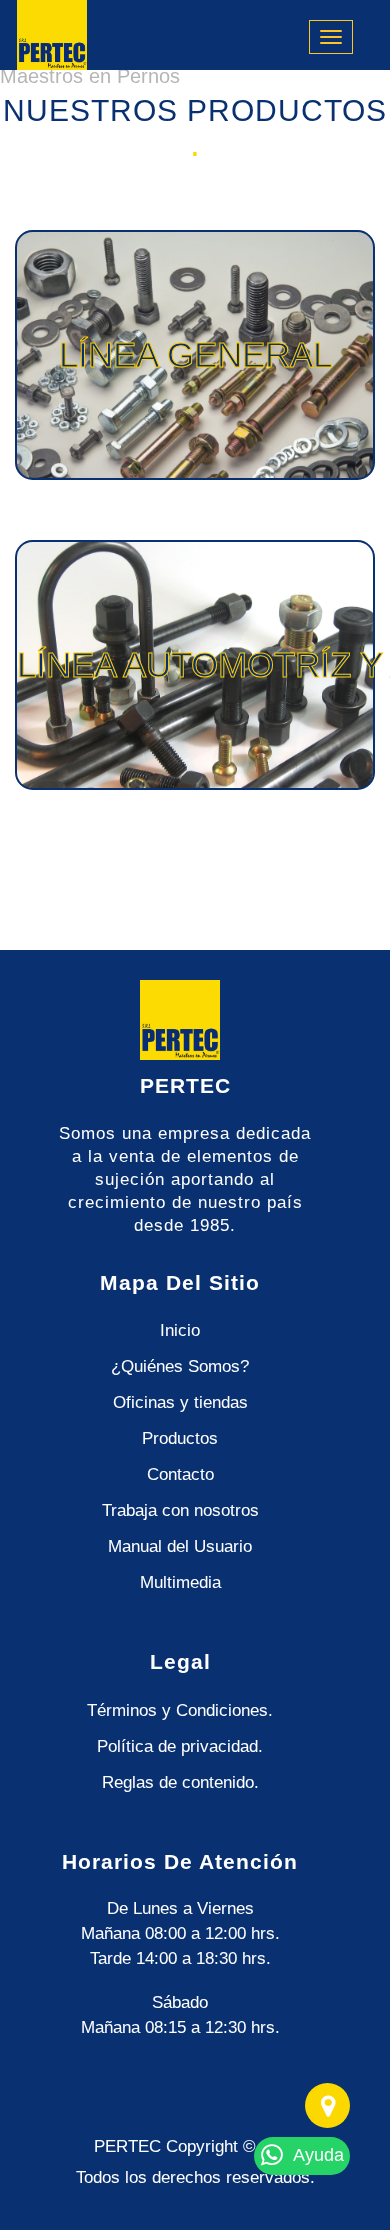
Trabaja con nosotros (180, 1510)
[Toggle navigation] (331, 37)
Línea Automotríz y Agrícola (196, 664)
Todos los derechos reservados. (195, 2177)
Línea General (195, 354)
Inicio (180, 1330)
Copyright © (211, 2146)
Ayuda (316, 2155)
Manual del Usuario (180, 1546)
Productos (180, 1438)
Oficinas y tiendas (180, 1402)
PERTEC (127, 2146)
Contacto (180, 1474)
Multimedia (180, 1582)
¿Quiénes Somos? (180, 1366)
